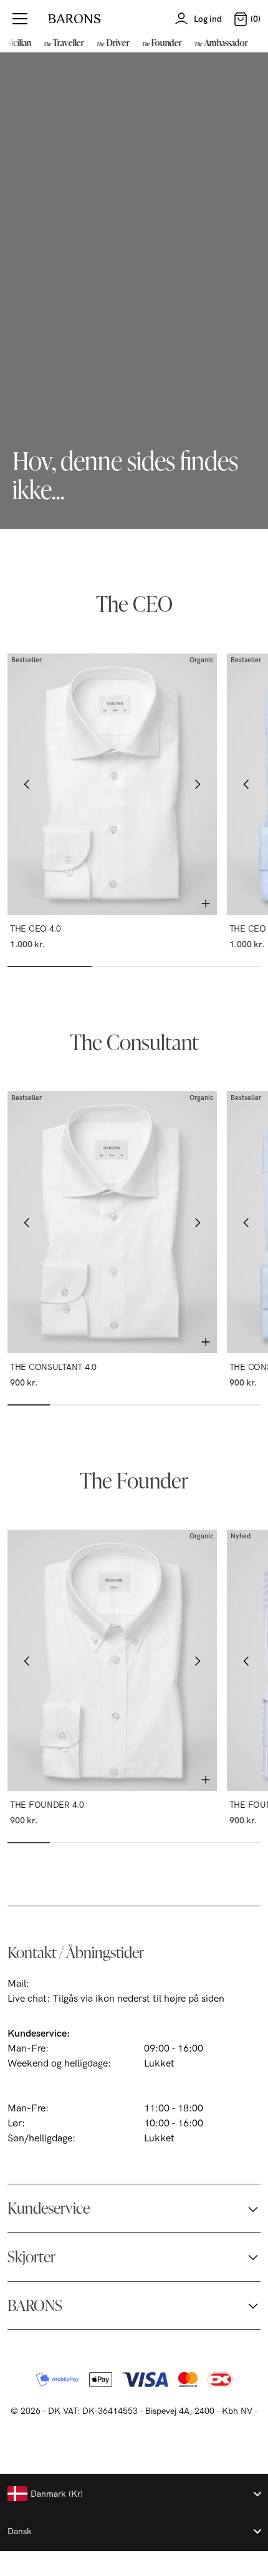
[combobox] (134, 2494)
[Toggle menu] (20, 19)
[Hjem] (74, 19)
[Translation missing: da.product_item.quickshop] (206, 904)
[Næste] (197, 784)
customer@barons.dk (79, 1984)
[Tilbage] (27, 784)
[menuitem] (62, 42)
